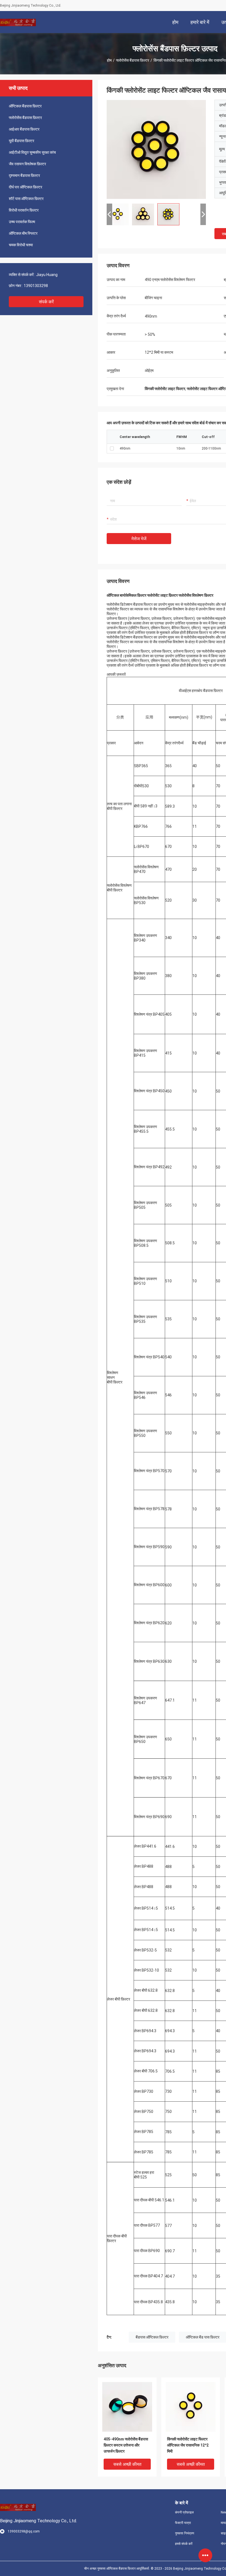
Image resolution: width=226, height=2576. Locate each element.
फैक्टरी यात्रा (183, 2523)
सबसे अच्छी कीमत (127, 2464)
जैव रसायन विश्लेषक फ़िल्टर (27, 164)
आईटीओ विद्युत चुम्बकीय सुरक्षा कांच (32, 152)
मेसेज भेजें (139, 539)
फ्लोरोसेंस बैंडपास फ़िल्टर (133, 60)
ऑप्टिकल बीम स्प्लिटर (23, 233)
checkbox (112, 448)
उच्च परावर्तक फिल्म (22, 222)
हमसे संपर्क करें (184, 2544)
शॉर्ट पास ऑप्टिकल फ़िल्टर (26, 199)
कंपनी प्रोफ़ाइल (184, 2512)
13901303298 (36, 286)
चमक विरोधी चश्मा (21, 245)
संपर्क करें (46, 302)
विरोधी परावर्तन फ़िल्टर (24, 210)
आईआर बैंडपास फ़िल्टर (24, 129)
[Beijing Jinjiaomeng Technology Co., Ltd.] (18, 22)
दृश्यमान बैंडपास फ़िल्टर (24, 175)
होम (109, 60)
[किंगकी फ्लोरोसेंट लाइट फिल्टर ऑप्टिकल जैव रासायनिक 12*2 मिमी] (156, 149)
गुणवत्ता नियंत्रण (185, 2533)
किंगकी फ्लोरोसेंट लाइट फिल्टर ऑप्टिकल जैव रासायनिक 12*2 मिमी (188, 2445)
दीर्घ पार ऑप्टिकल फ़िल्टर (25, 187)
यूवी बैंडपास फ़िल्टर (21, 141)
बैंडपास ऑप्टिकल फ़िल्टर (152, 2337)
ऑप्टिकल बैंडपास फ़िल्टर (25, 106)
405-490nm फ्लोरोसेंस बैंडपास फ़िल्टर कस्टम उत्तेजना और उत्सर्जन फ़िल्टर (126, 2445)
